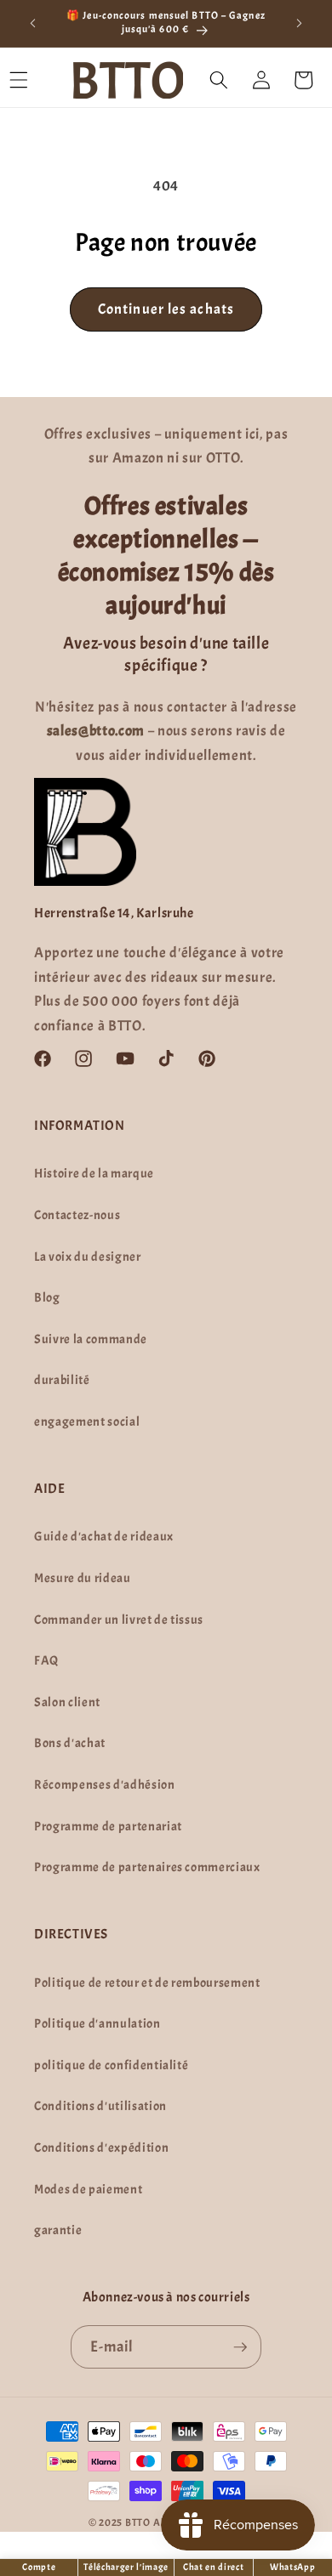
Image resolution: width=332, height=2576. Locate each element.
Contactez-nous (77, 1215)
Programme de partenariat (108, 1826)
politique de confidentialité (111, 2065)
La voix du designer (88, 1257)
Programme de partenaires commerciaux (147, 1867)
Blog (47, 1297)
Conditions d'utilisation (100, 2106)
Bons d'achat (70, 1743)
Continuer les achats (166, 309)
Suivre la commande (91, 1339)
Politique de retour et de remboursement (147, 1983)
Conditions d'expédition (101, 2148)
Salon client (67, 1702)
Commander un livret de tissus (119, 1620)
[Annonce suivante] (300, 23)
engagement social (87, 1421)
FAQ (46, 1660)
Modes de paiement (88, 2189)
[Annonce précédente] (33, 23)
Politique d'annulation (97, 2023)
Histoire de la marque (94, 1173)
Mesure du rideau (83, 1578)
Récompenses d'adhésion (105, 1784)
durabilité (62, 1380)
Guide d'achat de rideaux (104, 1536)
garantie (58, 2230)
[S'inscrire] (240, 2347)
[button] (219, 80)
